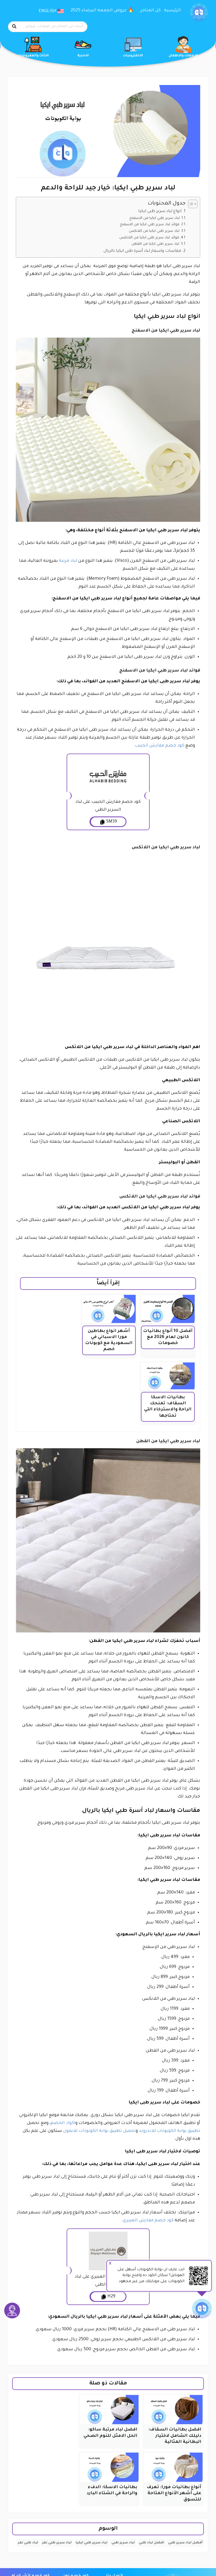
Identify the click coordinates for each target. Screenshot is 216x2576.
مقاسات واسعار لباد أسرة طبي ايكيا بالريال (142, 251)
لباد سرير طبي (123, 2543)
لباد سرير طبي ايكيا (92, 2543)
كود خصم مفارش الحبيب (159, 746)
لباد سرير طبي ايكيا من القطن (155, 244)
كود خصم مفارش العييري (149, 2221)
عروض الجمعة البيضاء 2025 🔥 (102, 11)
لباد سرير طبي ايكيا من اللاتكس (154, 231)
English (48, 11)
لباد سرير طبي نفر (57, 2543)
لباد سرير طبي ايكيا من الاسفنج (154, 218)
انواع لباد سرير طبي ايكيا (160, 211)
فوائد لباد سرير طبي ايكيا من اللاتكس (149, 238)
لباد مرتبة (68, 561)
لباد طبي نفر (28, 2543)
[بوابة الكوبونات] (199, 13)
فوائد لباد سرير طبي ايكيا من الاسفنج (150, 225)
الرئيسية (173, 11)
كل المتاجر (151, 11)
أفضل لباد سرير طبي (185, 2543)
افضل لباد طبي (151, 2543)
